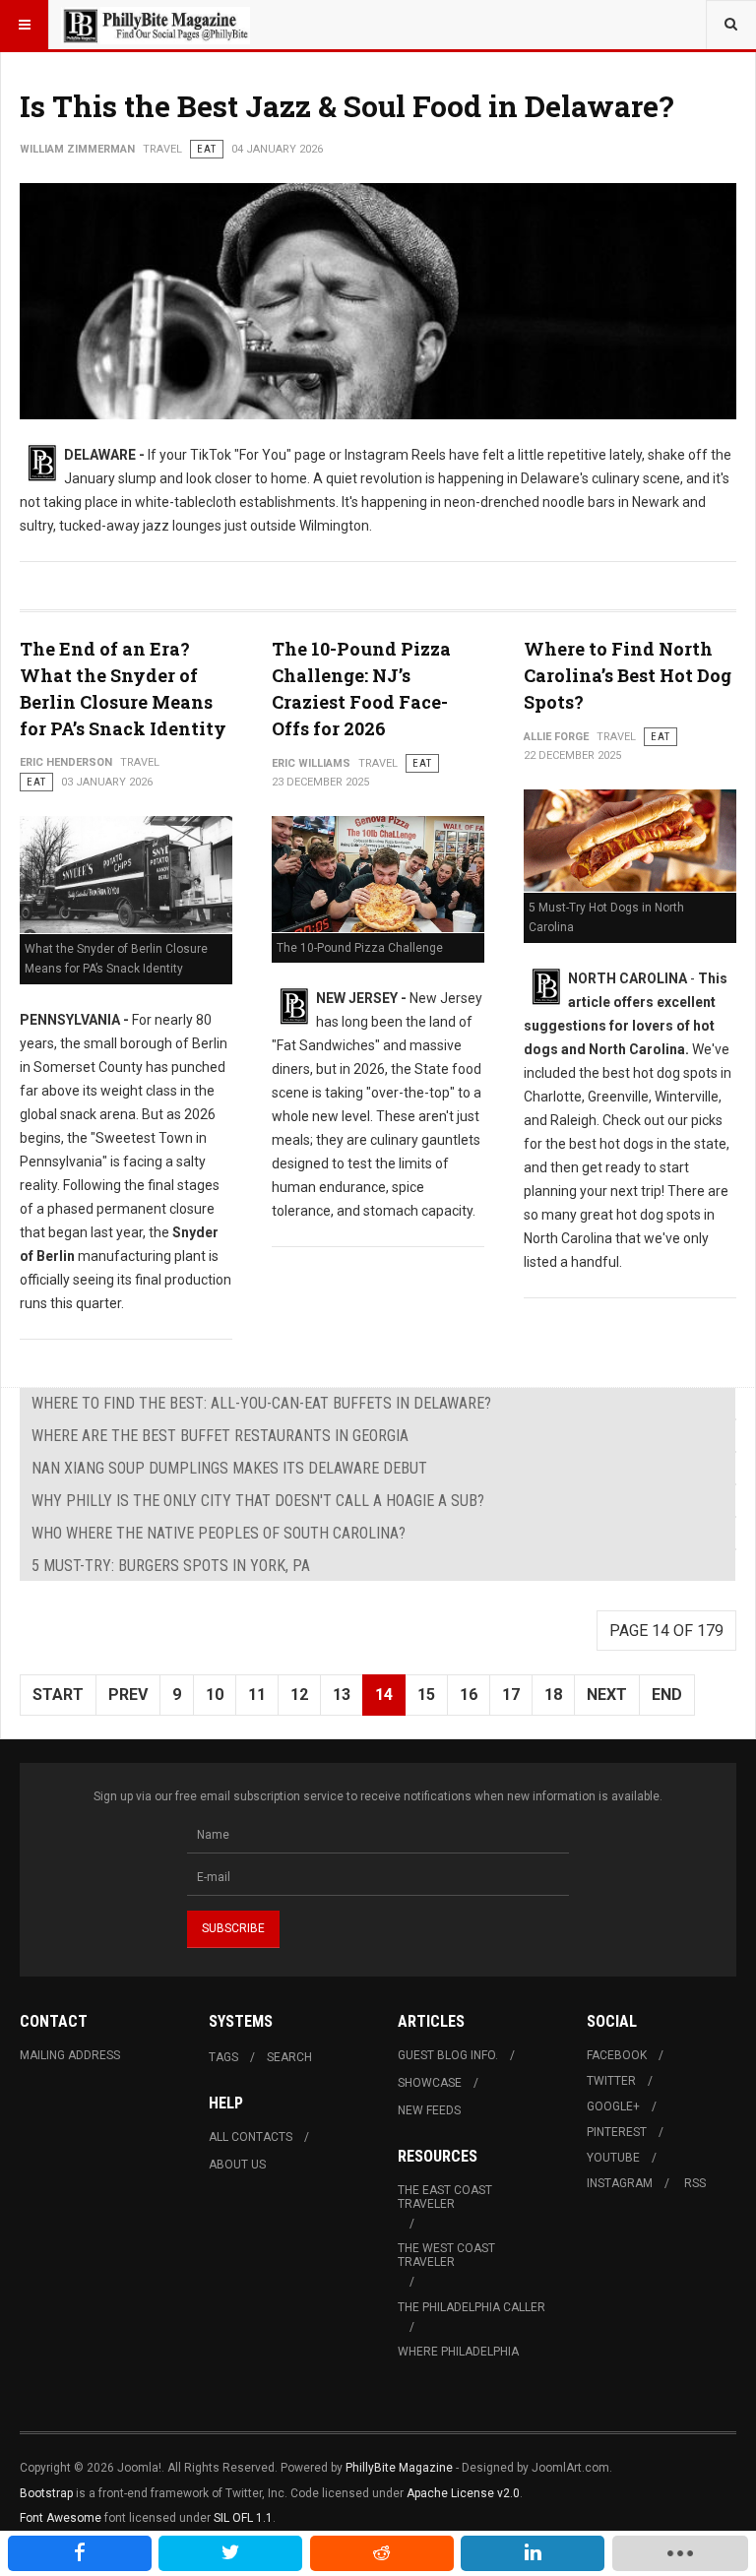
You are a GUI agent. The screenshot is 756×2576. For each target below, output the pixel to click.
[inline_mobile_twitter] (230, 2553)
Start (58, 1695)
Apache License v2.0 (463, 2493)
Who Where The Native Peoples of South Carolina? (219, 1533)
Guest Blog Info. (448, 2055)
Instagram (620, 2183)
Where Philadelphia (458, 2352)
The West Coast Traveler (446, 2255)
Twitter (611, 2081)
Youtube (613, 2158)
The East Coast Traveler (445, 2197)
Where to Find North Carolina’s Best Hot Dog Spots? (628, 675)
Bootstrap (46, 2493)
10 (215, 1695)
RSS (695, 2183)
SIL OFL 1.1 (243, 2518)
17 (511, 1695)
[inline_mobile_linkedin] (533, 2553)
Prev (128, 1695)
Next (607, 1695)
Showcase (430, 2083)
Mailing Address (70, 2055)
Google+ (613, 2106)
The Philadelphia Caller (472, 2307)
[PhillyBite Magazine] (156, 25)
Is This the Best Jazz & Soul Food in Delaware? (347, 106)
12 (299, 1695)
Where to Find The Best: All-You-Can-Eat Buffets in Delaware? (261, 1403)
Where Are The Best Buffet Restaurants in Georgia (220, 1436)
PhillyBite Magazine (399, 2468)
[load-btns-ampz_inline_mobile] (680, 2553)
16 (469, 1695)
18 (553, 1695)
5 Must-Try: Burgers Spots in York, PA (171, 1566)
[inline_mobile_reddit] (382, 2553)
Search (289, 2057)
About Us (237, 2165)
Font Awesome (61, 2518)
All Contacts (251, 2137)
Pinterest (617, 2132)
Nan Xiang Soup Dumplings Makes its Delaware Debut (229, 1468)
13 (342, 1695)
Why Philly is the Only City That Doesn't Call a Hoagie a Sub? (258, 1501)
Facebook (617, 2055)
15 (426, 1695)
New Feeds (429, 2110)
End (667, 1695)
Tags (223, 2057)
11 (257, 1695)
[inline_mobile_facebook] (80, 2553)
